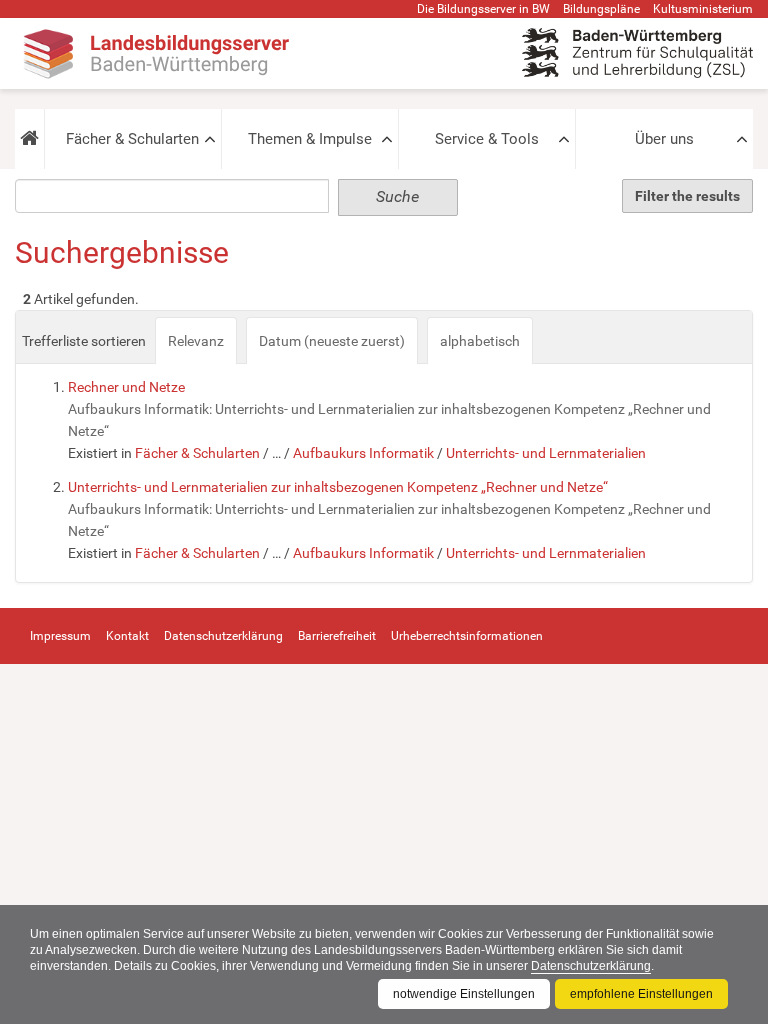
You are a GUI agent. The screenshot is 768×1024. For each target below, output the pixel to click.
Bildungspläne (601, 9)
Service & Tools (487, 139)
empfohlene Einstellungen (641, 994)
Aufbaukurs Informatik (363, 453)
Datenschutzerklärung (591, 966)
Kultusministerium (703, 9)
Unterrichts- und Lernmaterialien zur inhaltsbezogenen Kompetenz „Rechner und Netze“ (338, 487)
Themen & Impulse (310, 139)
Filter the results (687, 196)
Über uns (664, 139)
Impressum (60, 636)
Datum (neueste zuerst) (332, 341)
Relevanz (196, 341)
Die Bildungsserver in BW (483, 9)
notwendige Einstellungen (464, 994)
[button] (29, 139)
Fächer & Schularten (132, 139)
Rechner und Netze (126, 387)
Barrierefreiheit (337, 636)
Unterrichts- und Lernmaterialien (546, 453)
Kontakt (127, 636)
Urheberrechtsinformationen (467, 636)
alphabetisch (480, 341)
